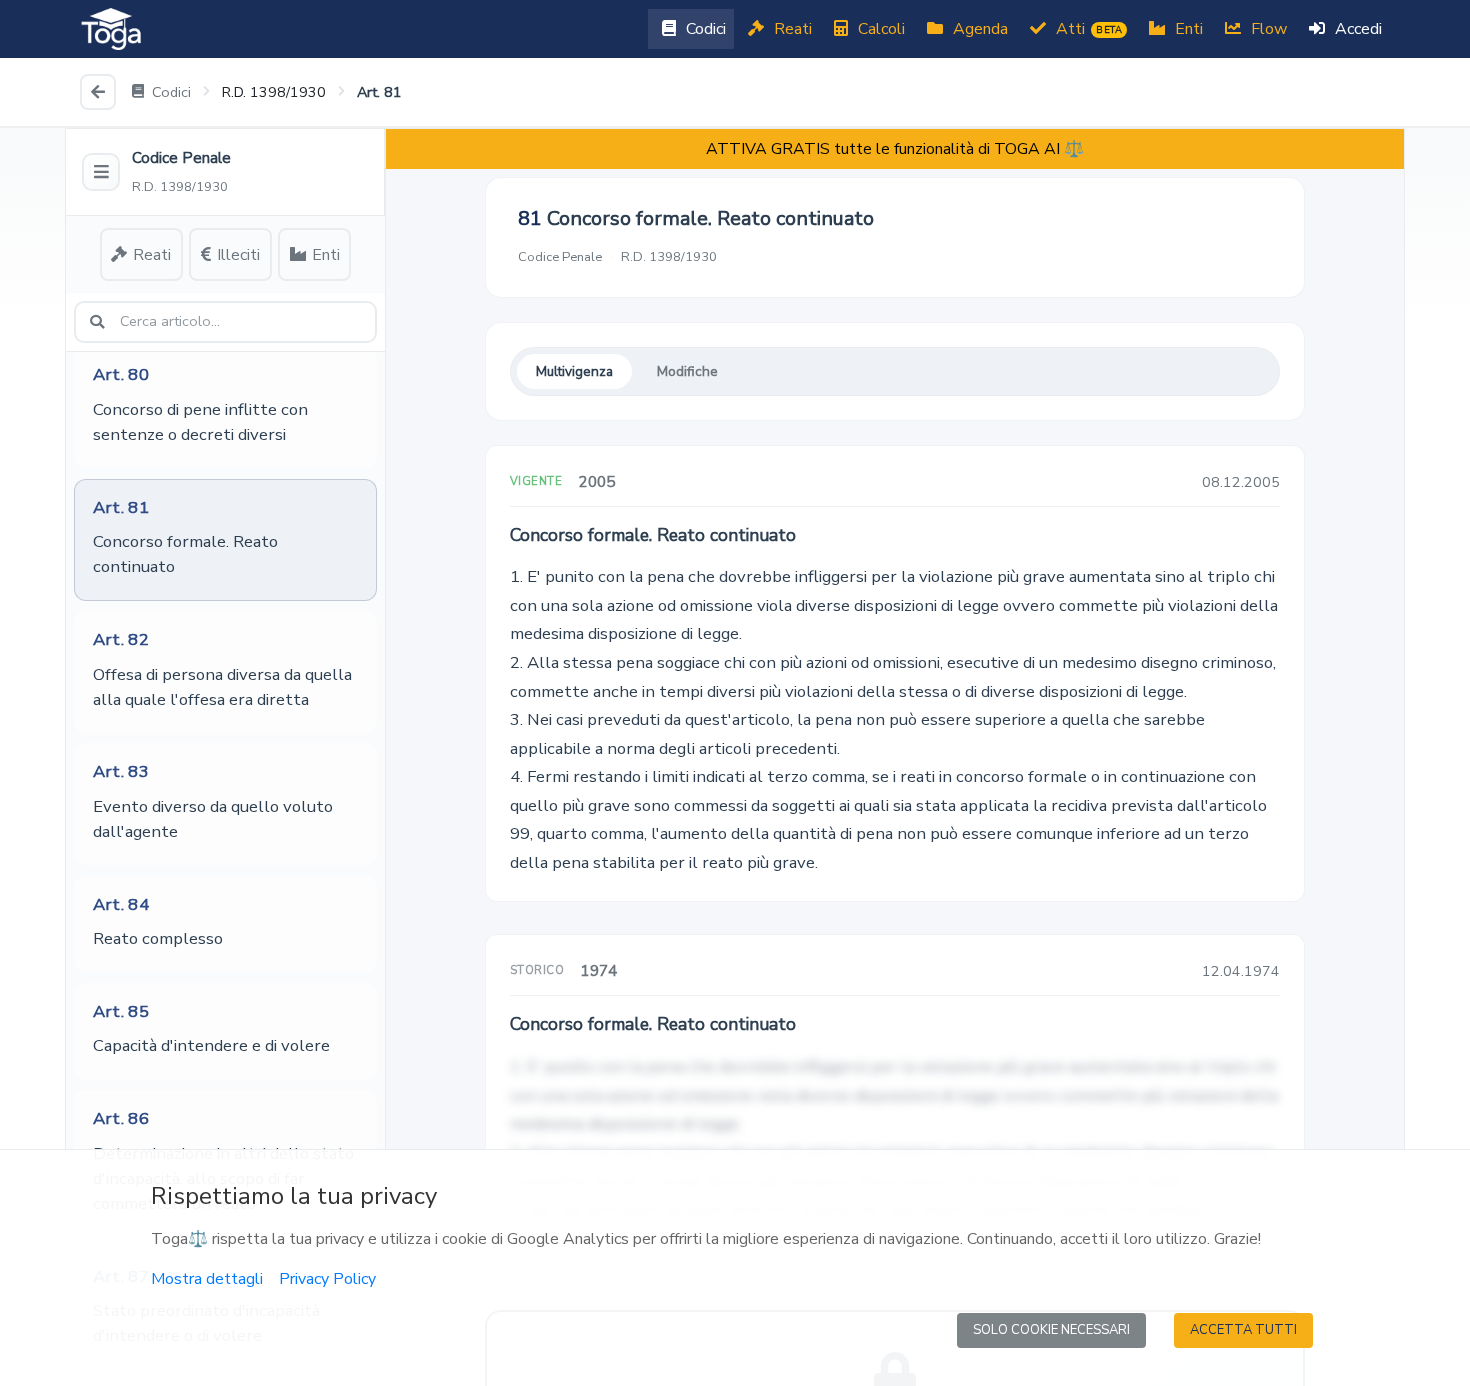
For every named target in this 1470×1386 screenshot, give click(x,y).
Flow (1267, 29)
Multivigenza (574, 371)
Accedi (1356, 29)
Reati (791, 29)
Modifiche (687, 371)
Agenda (978, 29)
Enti (1187, 29)
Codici (704, 29)
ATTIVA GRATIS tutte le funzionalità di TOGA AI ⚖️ (895, 149)
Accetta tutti (1243, 1330)
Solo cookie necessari (1051, 1330)
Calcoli (879, 29)
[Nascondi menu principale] (101, 172)
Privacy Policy (327, 1279)
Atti (1087, 29)
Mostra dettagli (207, 1279)
